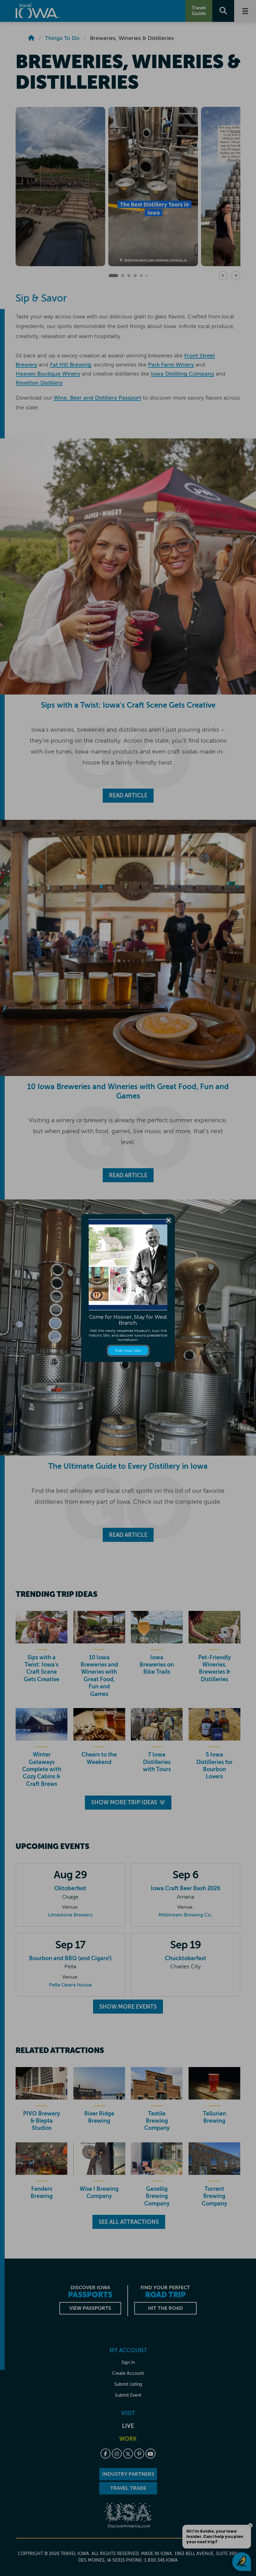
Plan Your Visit (128, 1350)
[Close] (169, 1220)
